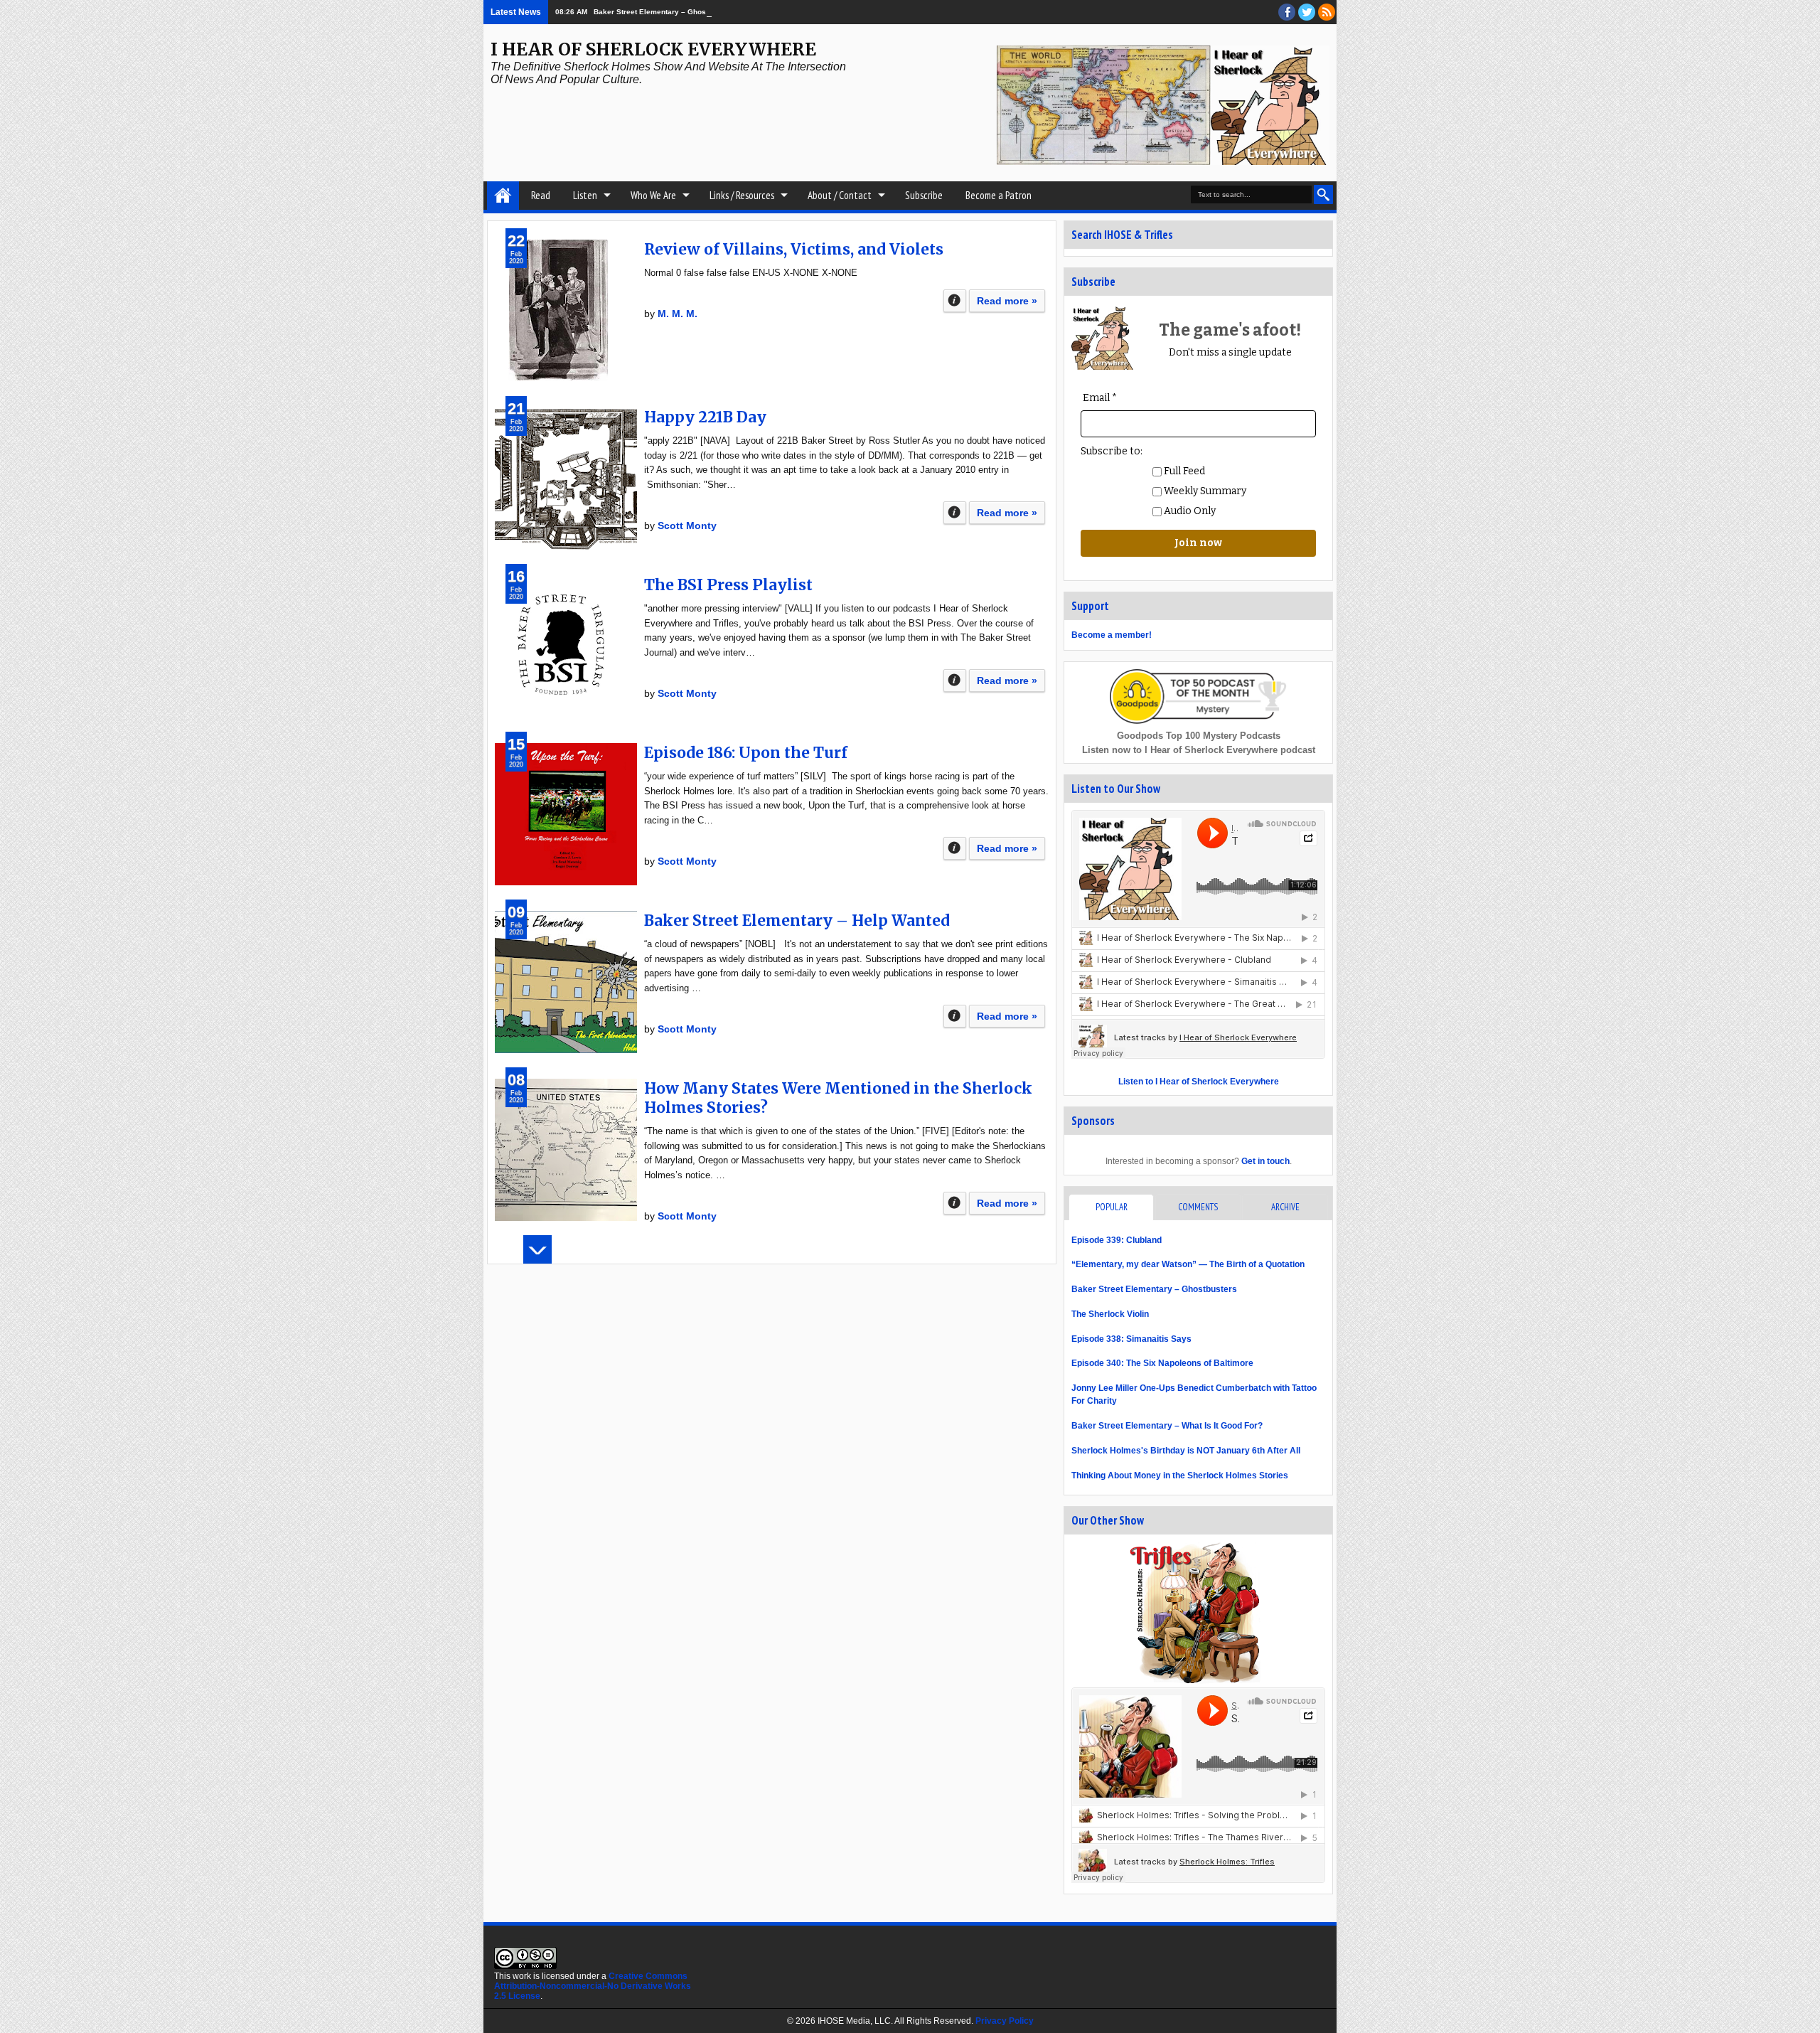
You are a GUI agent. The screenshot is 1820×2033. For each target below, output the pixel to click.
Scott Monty (687, 525)
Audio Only (1189, 511)
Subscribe (924, 195)
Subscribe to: (1112, 451)
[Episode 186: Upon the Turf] (566, 814)
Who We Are (653, 195)
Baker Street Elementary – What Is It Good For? (1167, 1426)
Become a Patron (999, 195)
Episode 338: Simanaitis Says (1131, 1339)
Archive (1285, 1207)
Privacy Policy (1005, 2021)
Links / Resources (742, 195)
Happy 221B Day (705, 417)
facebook (1287, 12)
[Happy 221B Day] (566, 479)
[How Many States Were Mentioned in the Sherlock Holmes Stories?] (566, 1150)
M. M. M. (678, 314)
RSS (1327, 12)
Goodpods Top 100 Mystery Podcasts (1199, 736)
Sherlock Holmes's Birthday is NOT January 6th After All (1186, 1451)
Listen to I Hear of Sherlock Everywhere (1199, 1082)
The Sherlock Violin (1110, 1314)
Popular (1112, 1207)
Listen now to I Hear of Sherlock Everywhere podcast (1199, 750)
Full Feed (1183, 471)
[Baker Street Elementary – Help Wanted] (566, 982)
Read (541, 195)
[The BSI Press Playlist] (566, 646)
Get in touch (1265, 1161)
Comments (1198, 1207)
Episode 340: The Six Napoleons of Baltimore (1162, 1363)
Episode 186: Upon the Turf (746, 753)
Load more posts (537, 1249)
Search (1323, 194)
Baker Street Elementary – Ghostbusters (664, 12)
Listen (585, 195)
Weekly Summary (1204, 491)
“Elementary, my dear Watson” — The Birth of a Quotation (1188, 1264)
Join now (1198, 543)
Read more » (1007, 301)
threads (1307, 12)
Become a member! (1112, 635)
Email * (1100, 398)
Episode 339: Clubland (1117, 1240)
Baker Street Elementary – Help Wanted (797, 921)
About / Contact (840, 195)
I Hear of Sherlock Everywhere (653, 49)
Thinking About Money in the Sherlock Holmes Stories (1180, 1476)
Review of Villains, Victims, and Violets (794, 249)
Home (503, 196)
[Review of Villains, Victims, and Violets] (566, 311)
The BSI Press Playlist (728, 585)
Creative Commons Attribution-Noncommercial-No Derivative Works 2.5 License (593, 1986)
